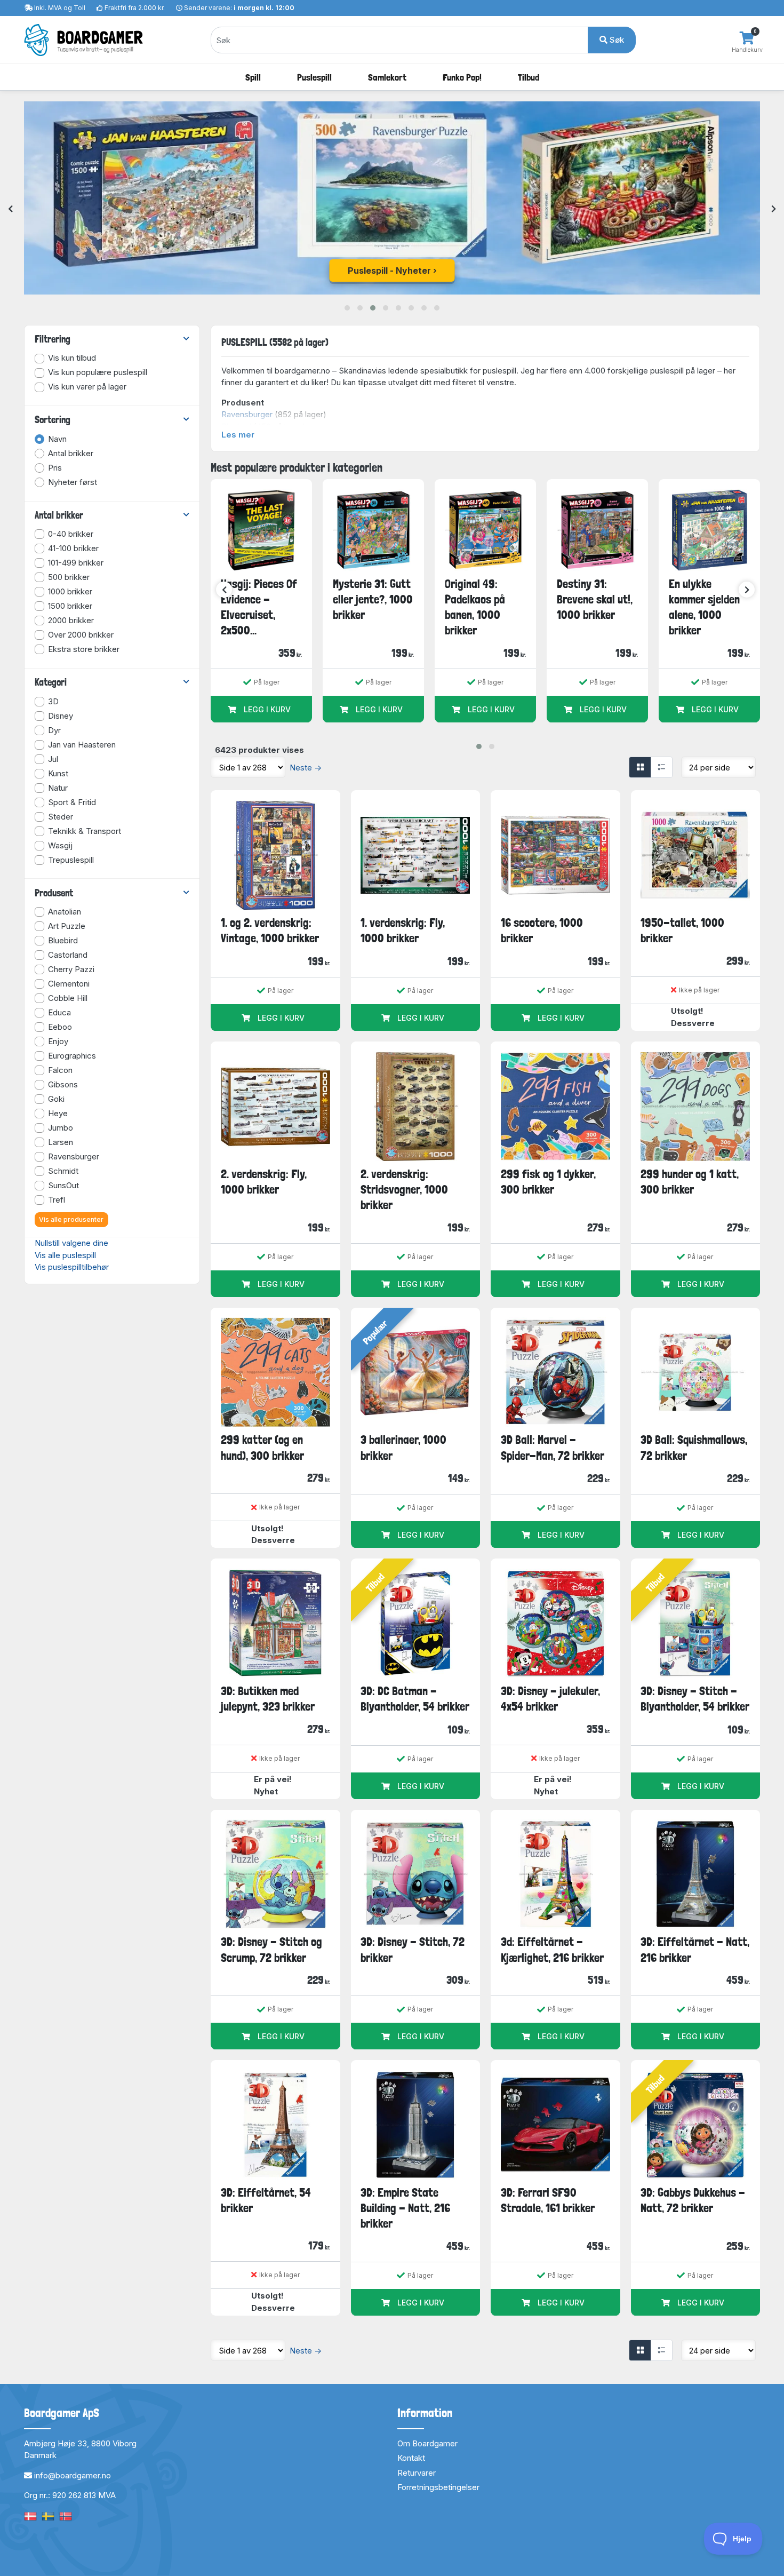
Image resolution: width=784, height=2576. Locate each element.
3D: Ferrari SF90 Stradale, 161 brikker (548, 2200)
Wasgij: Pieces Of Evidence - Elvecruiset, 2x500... (259, 607)
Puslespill (314, 77)
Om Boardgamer (427, 2443)
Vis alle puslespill (65, 1255)
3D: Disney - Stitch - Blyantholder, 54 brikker (695, 1699)
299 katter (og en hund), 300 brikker (262, 1447)
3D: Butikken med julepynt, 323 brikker (268, 1699)
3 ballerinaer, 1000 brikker (403, 1447)
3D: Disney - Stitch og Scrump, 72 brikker (271, 1949)
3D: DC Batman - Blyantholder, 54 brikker (415, 1699)
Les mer (238, 435)
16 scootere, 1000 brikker (542, 930)
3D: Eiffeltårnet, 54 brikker (266, 2200)
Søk (616, 40)
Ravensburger (247, 414)
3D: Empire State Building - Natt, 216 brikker (405, 2208)
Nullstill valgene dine (71, 1243)
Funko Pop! (462, 77)
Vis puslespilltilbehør (72, 1267)
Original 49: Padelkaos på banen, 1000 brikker (475, 607)
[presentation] (10, 209)
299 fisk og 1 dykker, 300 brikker (548, 1182)
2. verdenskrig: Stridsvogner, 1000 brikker (404, 1190)
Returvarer (417, 2473)
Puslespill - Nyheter (389, 271)
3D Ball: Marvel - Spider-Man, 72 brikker (553, 1447)
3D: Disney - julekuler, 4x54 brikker (550, 1699)
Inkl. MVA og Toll (60, 8)
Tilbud (529, 77)
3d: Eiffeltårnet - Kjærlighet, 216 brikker (552, 1949)
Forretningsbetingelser (438, 2487)
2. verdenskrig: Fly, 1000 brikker (264, 1182)
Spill (253, 77)
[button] (347, 308)
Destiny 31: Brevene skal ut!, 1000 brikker (595, 599)
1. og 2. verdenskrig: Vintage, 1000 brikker (270, 930)
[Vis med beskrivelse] (661, 767)
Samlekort (387, 77)
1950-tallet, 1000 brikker (682, 930)
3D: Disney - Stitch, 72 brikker (413, 1949)
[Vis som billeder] (640, 767)
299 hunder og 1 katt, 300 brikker (690, 1182)
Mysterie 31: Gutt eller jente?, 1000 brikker (373, 599)
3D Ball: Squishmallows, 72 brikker (694, 1447)
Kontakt (411, 2458)
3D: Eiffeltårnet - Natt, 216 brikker (695, 1949)
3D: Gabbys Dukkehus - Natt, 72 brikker (693, 2200)
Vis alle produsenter (71, 1219)
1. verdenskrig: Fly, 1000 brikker (403, 930)
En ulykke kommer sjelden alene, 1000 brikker (704, 607)
